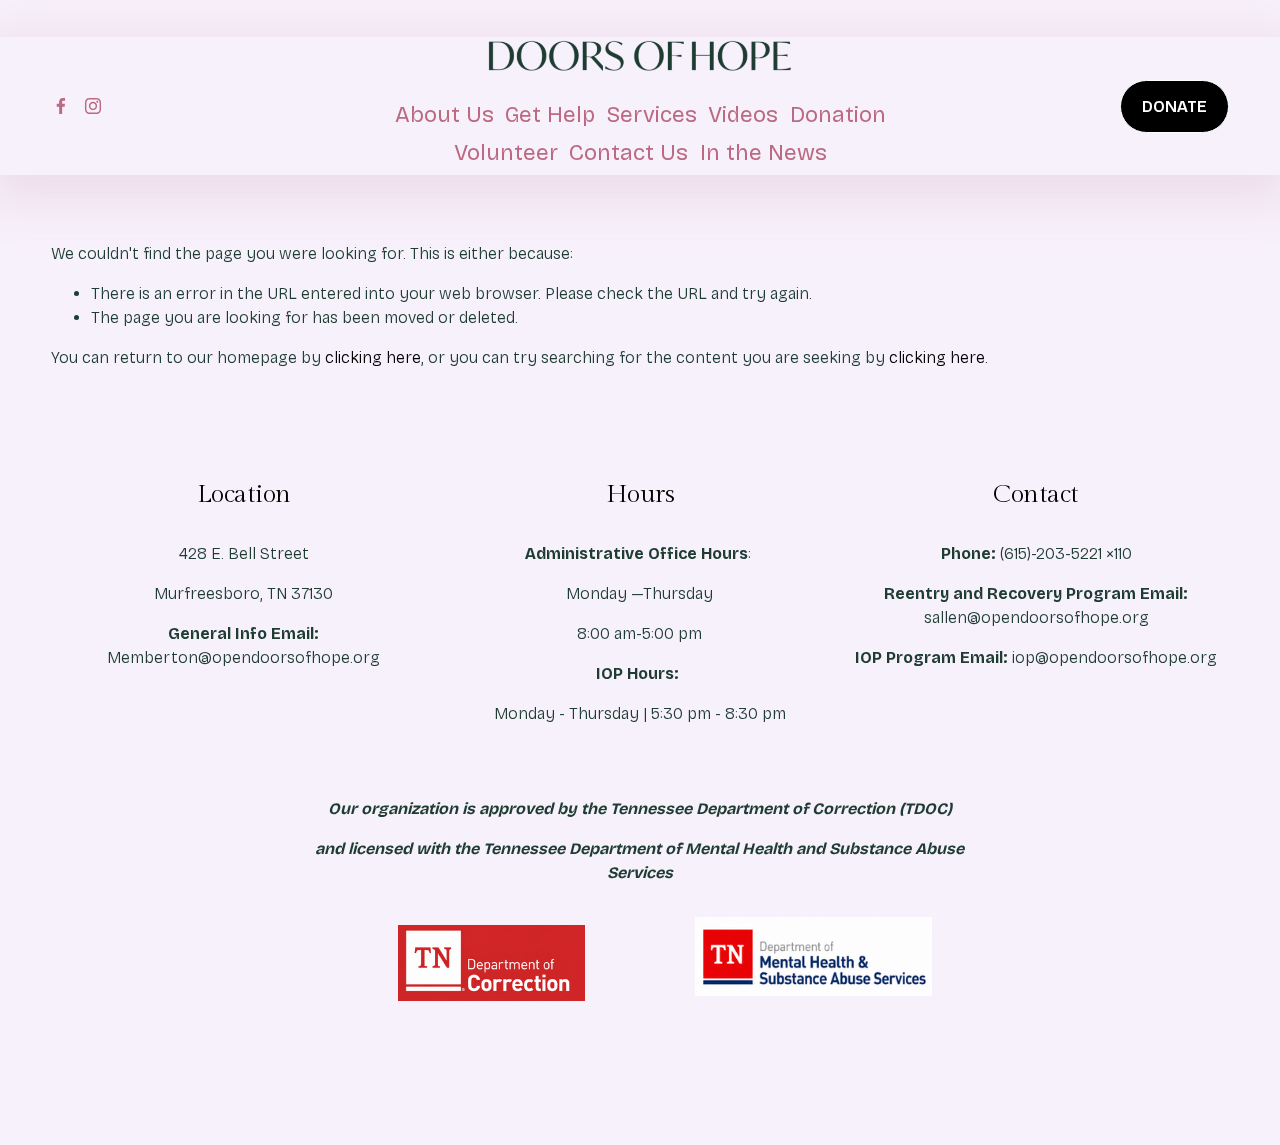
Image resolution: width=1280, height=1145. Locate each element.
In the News (763, 152)
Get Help (550, 114)
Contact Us (628, 152)
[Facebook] (61, 106)
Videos (743, 114)
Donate (1174, 106)
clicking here (373, 357)
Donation (838, 114)
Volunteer (506, 152)
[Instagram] (93, 106)
